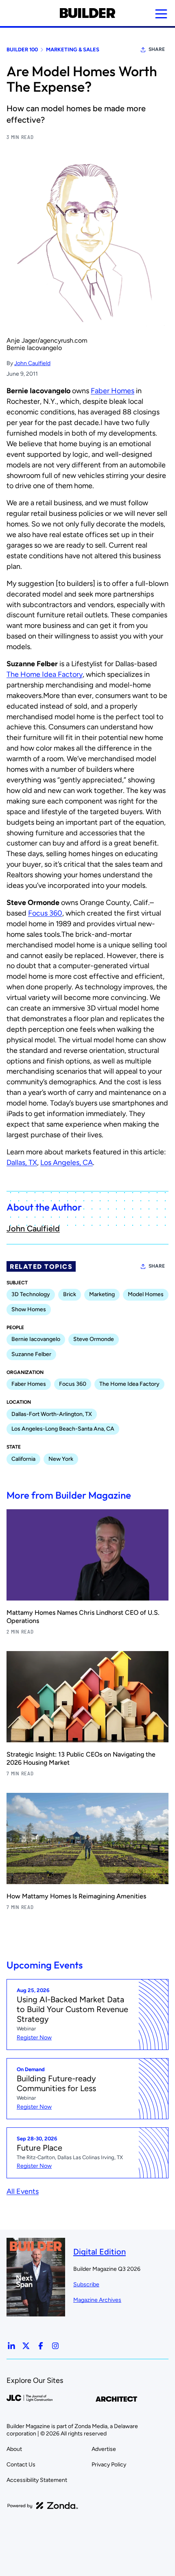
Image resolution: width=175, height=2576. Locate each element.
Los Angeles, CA (67, 1163)
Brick (70, 1294)
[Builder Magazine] (87, 13)
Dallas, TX (22, 1163)
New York (61, 1459)
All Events (23, 2191)
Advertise (104, 2449)
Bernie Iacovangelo (36, 1339)
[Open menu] (161, 14)
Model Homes (146, 1294)
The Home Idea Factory (45, 674)
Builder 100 (22, 50)
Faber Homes (113, 391)
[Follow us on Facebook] (41, 2346)
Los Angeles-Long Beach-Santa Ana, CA (63, 1429)
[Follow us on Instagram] (55, 2346)
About (14, 2449)
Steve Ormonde (94, 1339)
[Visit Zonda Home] (43, 2506)
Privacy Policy (109, 2465)
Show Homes (29, 1309)
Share (157, 49)
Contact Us (21, 2465)
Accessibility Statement (37, 2480)
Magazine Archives (97, 2300)
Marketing (102, 1294)
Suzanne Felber (31, 1354)
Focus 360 (45, 913)
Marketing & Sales (73, 50)
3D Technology (31, 1294)
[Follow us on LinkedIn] (11, 2346)
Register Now (34, 2038)
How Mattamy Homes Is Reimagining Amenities (76, 1896)
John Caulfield (32, 363)
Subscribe (86, 2284)
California (23, 1459)
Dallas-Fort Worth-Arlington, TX (52, 1414)
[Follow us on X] (26, 2346)
